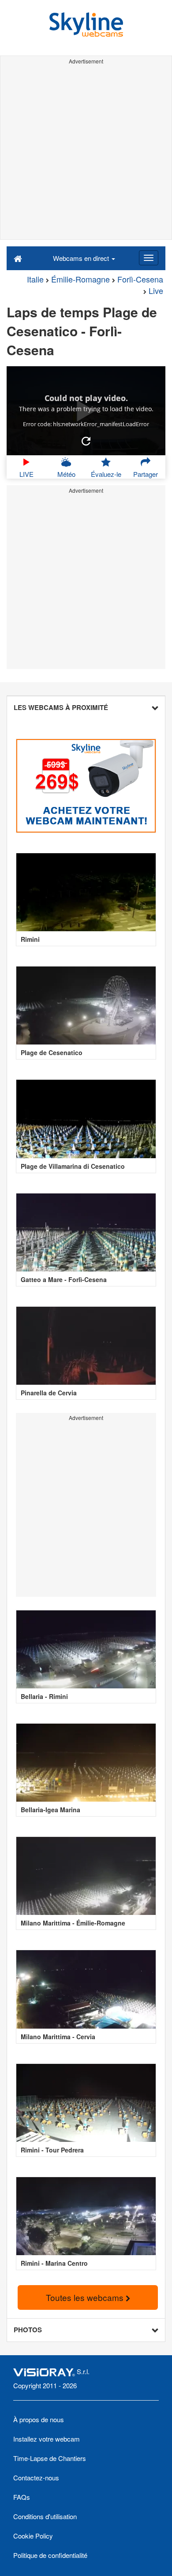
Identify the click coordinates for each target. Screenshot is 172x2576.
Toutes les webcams (86, 2297)
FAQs (22, 2497)
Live (156, 290)
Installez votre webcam (47, 2439)
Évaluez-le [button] (106, 474)
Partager (146, 474)
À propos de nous (39, 2419)
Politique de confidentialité (50, 2555)
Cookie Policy (33, 2536)
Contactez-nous (36, 2477)
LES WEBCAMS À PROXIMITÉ (61, 707)
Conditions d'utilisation (45, 2516)
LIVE (26, 474)
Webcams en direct (82, 258)
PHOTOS (28, 2330)
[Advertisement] (86, 153)
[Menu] (149, 258)
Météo (66, 474)
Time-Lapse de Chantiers (50, 2458)
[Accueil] (18, 258)
